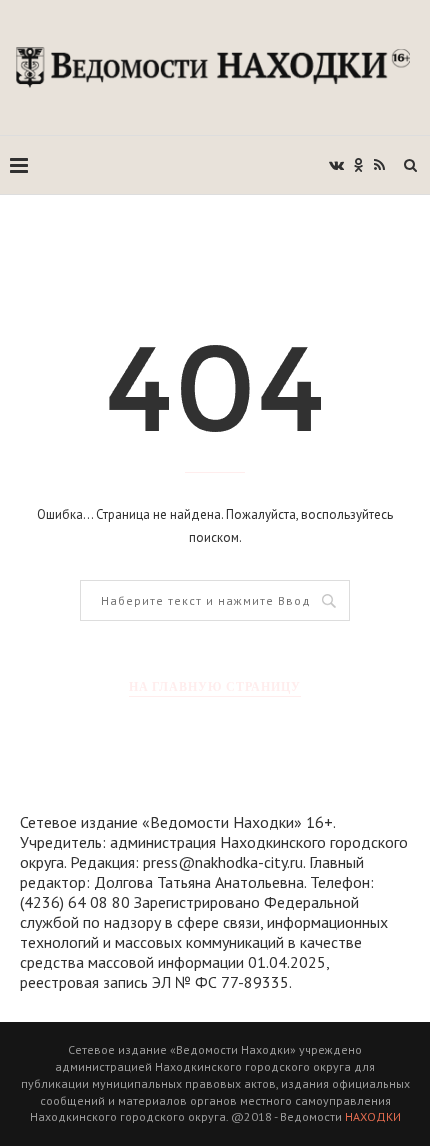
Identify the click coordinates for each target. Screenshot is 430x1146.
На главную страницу (215, 686)
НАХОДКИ (373, 1116)
